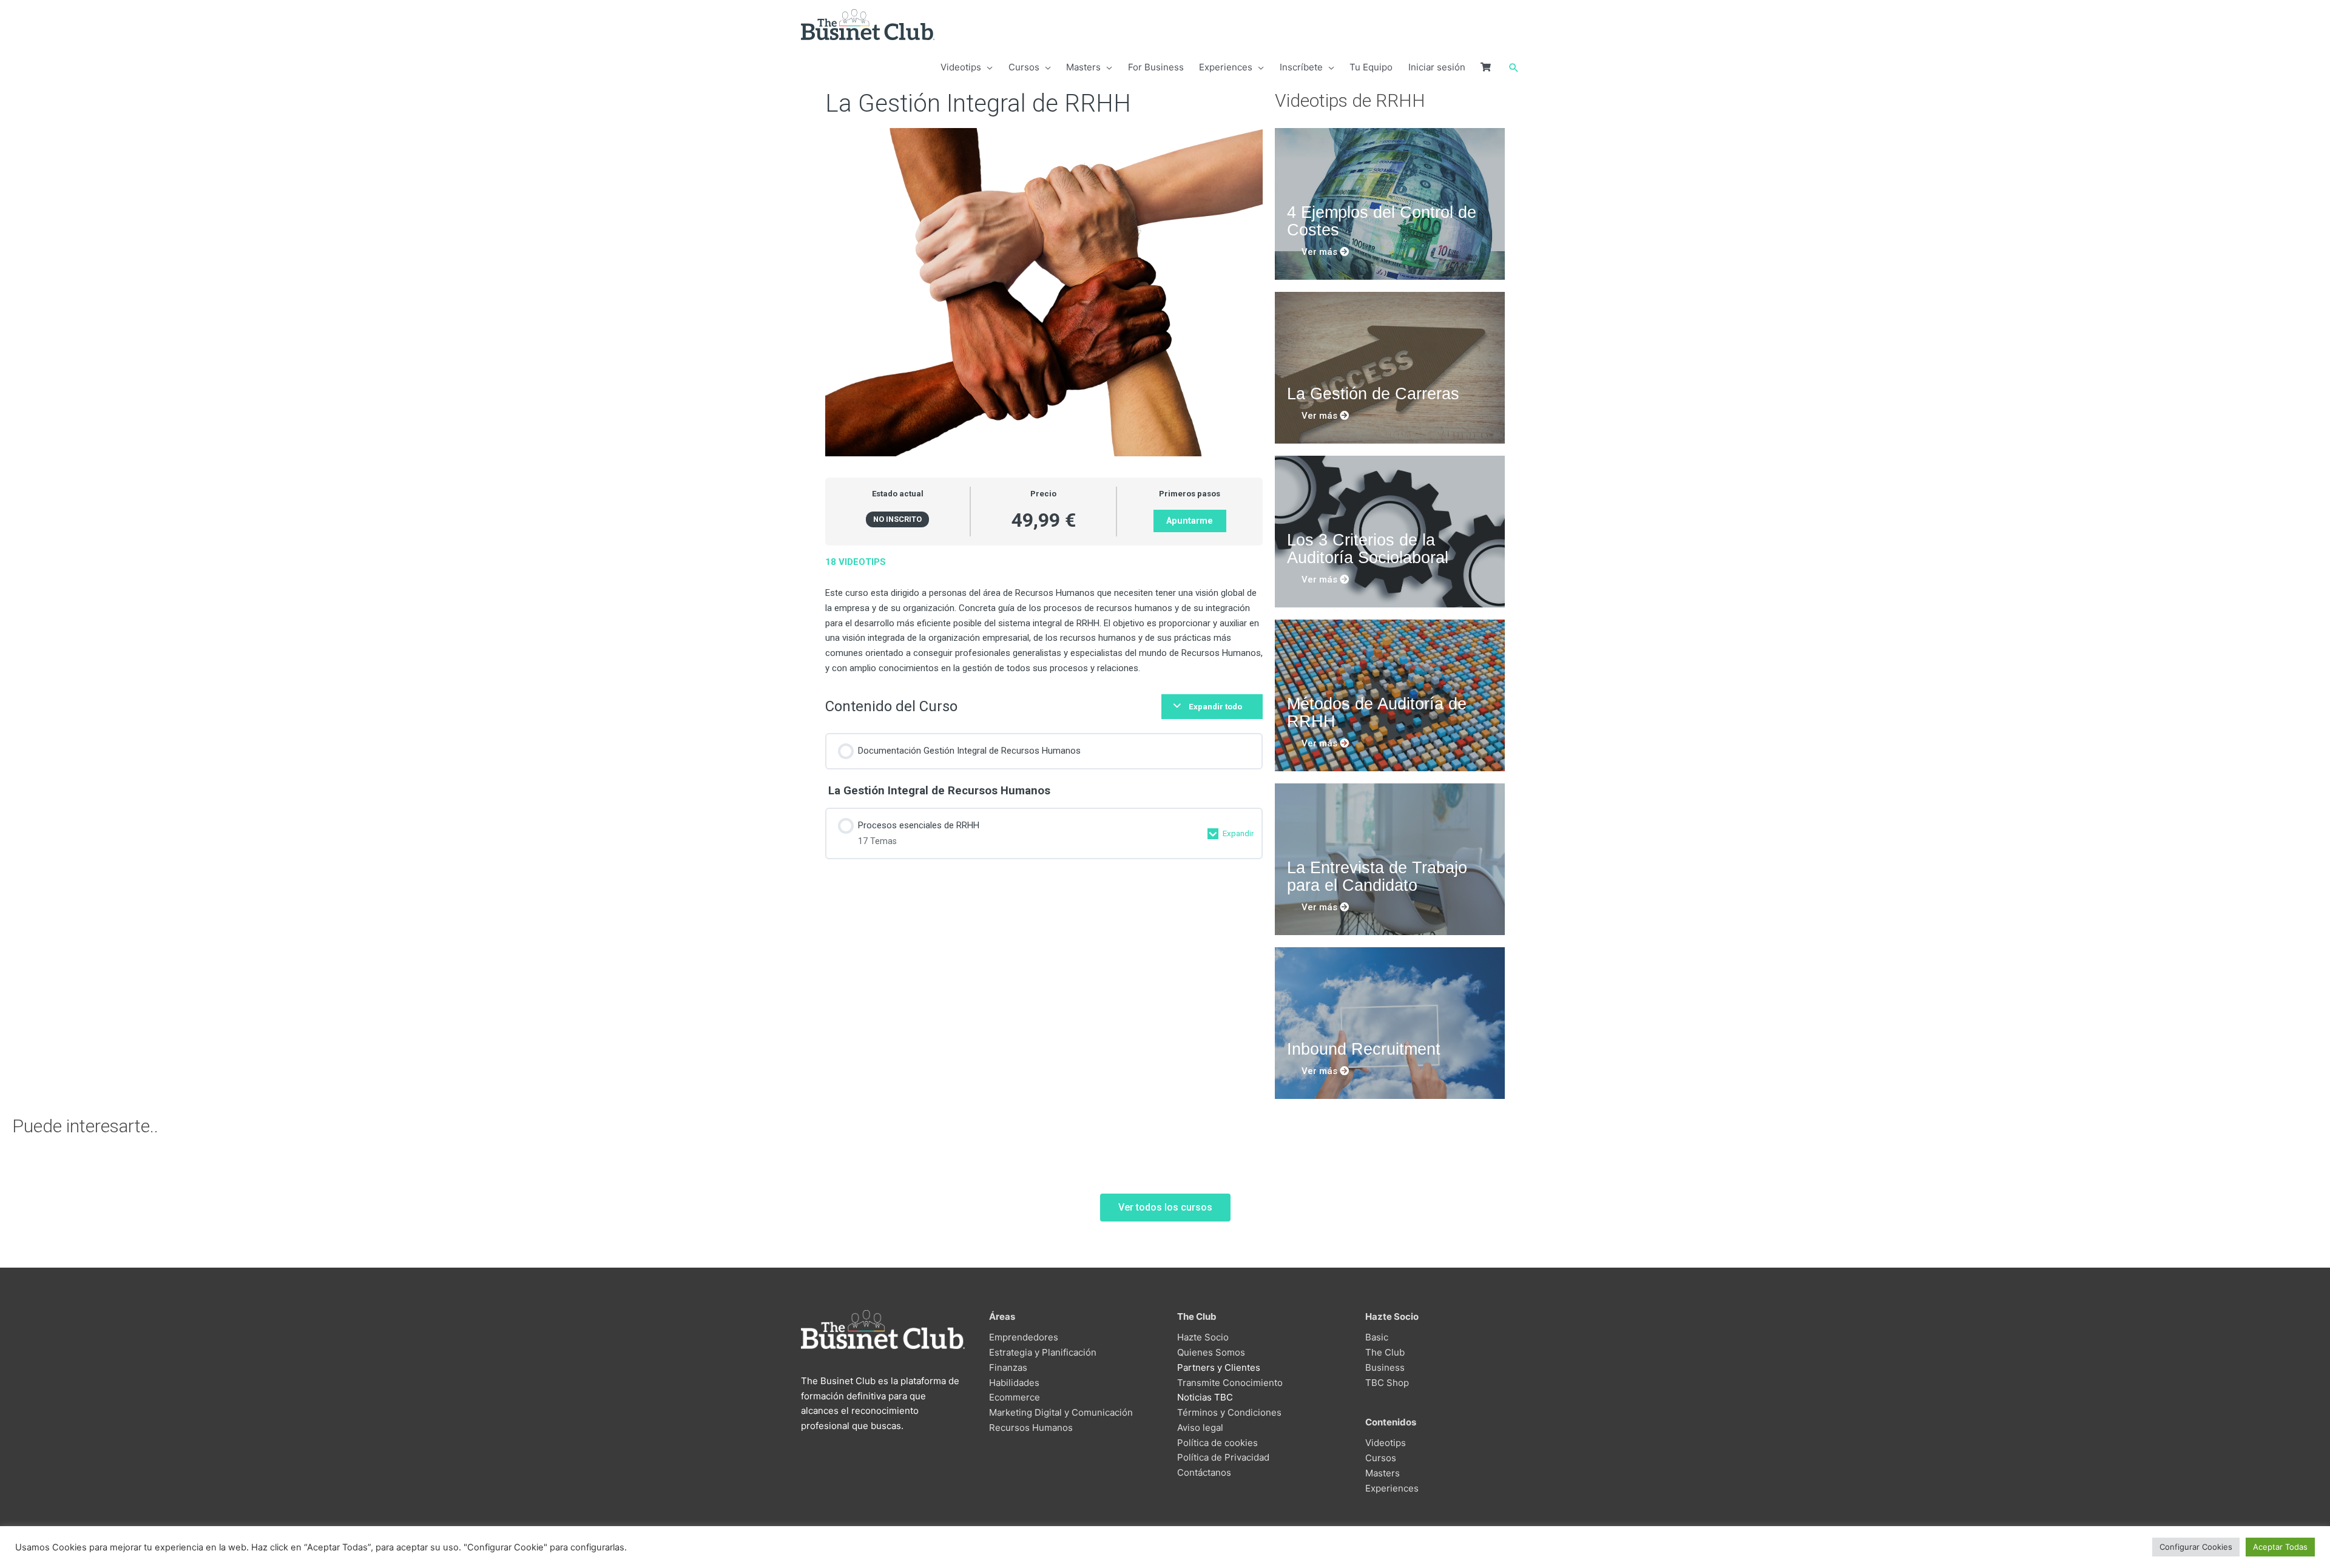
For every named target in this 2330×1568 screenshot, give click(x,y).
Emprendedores (1024, 1337)
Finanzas (1008, 1367)
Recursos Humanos (1031, 1428)
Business (1385, 1367)
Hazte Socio (1203, 1337)
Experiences (1392, 1488)
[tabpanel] (1044, 615)
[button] (1514, 68)
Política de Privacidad (1223, 1457)
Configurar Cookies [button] (2196, 1547)
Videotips (1386, 1443)
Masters (1383, 1473)
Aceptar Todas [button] (2280, 1547)
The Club (1385, 1352)
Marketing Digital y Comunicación (1061, 1412)
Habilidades (1014, 1383)
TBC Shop (1387, 1383)
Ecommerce (1015, 1397)
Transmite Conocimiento (1230, 1383)
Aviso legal (1200, 1428)
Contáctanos (1204, 1472)
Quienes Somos (1211, 1352)
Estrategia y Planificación (1043, 1352)
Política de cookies (1217, 1443)
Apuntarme (1190, 521)
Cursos (1381, 1458)
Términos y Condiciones (1229, 1412)
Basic (1377, 1337)
